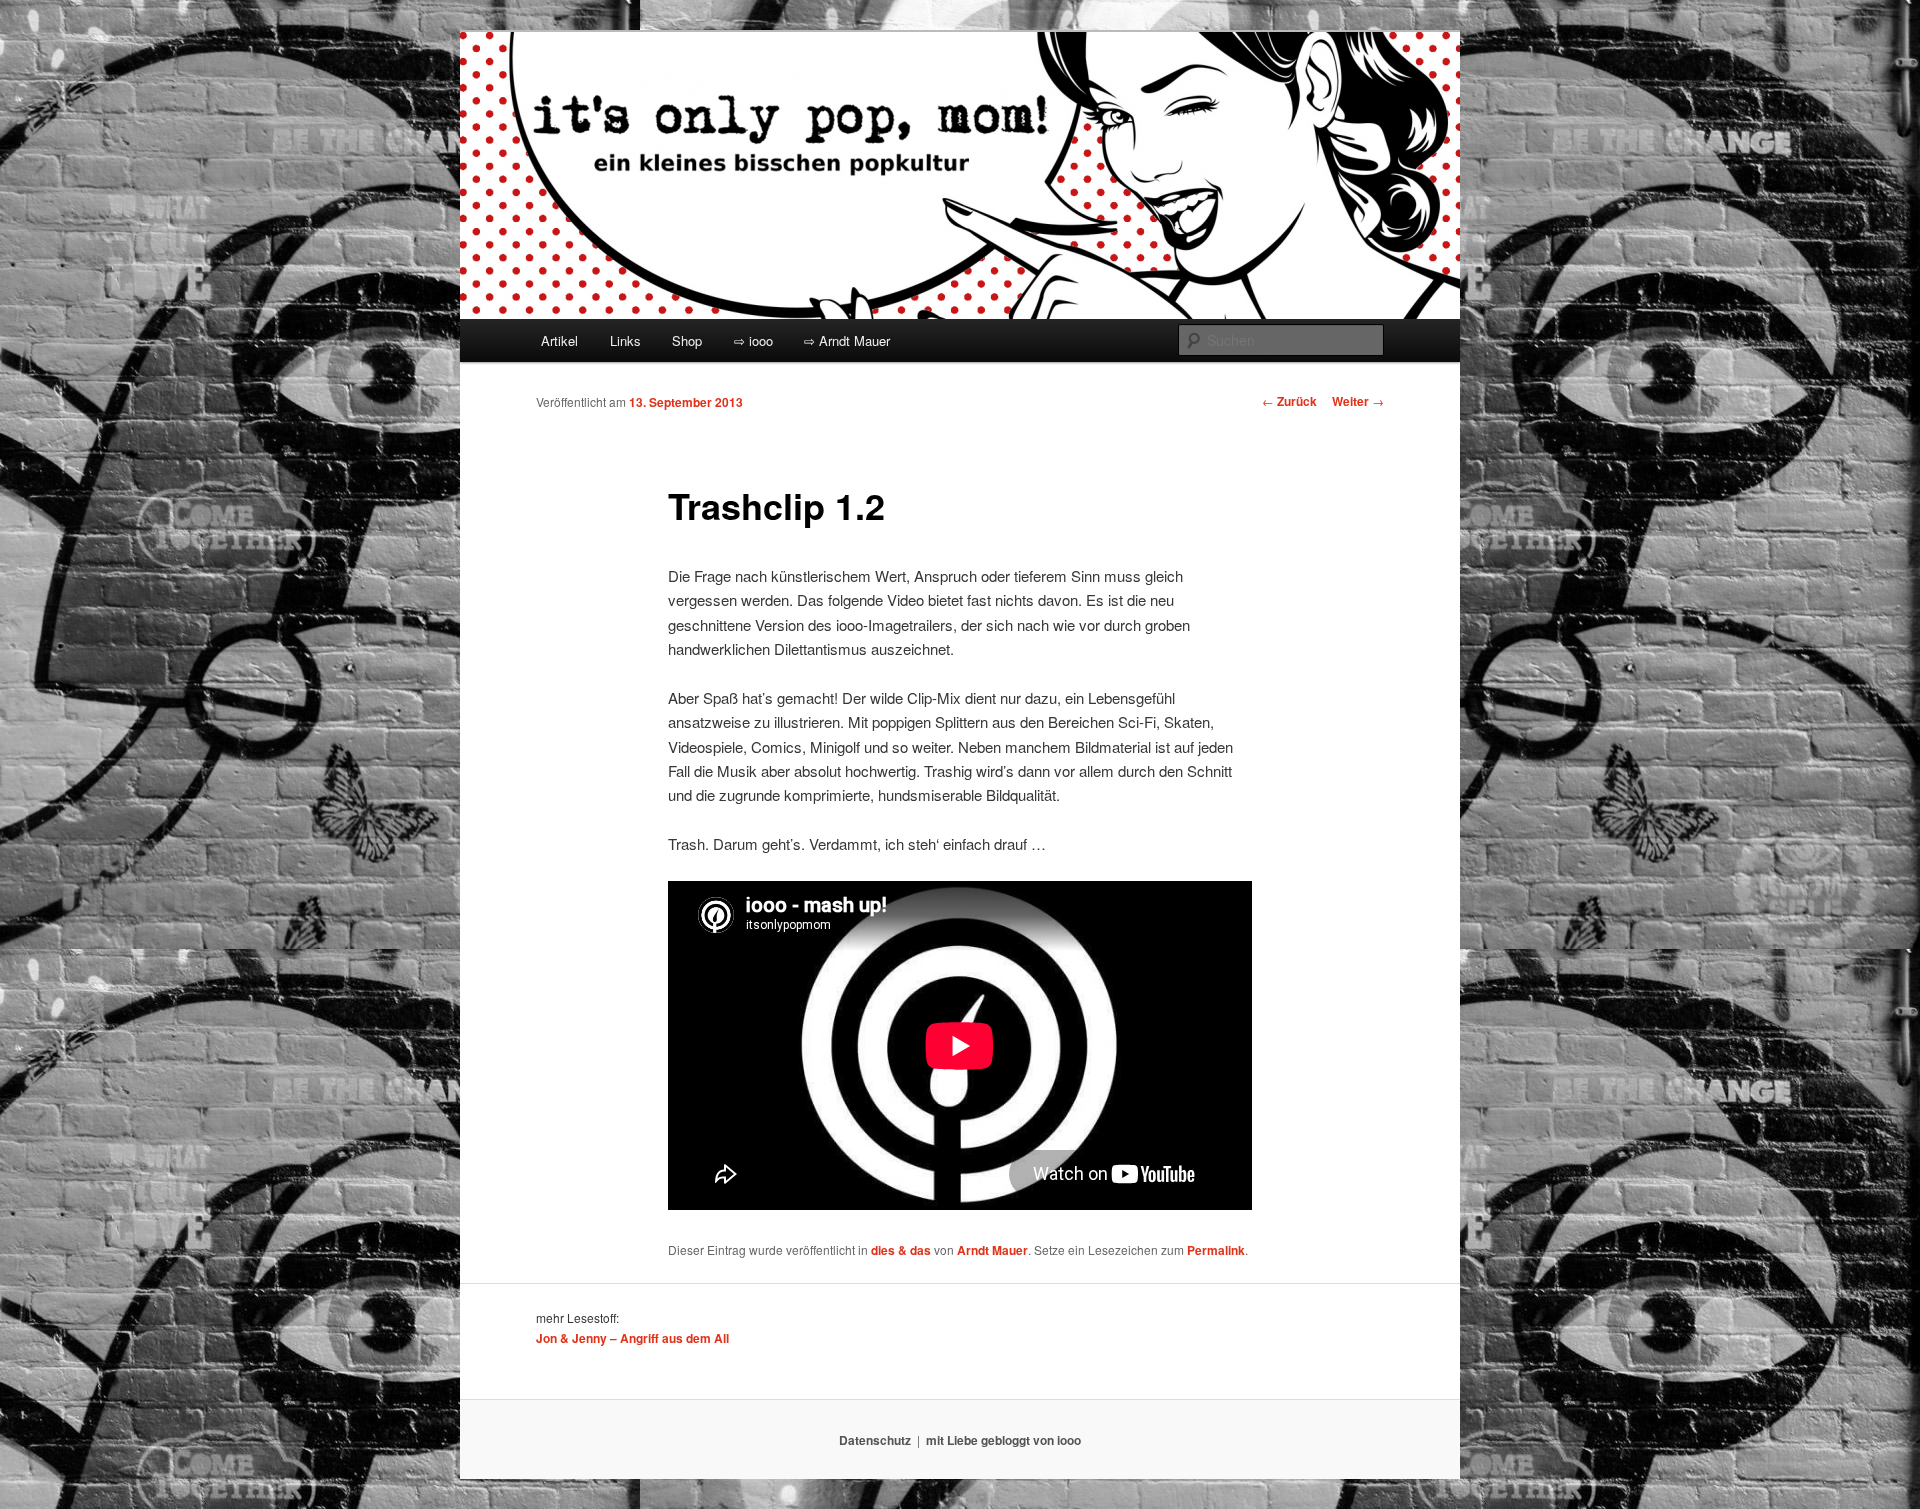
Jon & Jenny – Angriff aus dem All (632, 1338)
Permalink (1216, 1250)
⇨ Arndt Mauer (847, 340)
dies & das (901, 1250)
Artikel (559, 340)
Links (625, 340)
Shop (687, 340)
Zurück (1289, 401)
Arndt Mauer (992, 1250)
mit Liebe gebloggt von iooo (1003, 1440)
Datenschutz (875, 1440)
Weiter (1358, 401)
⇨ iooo (753, 340)
